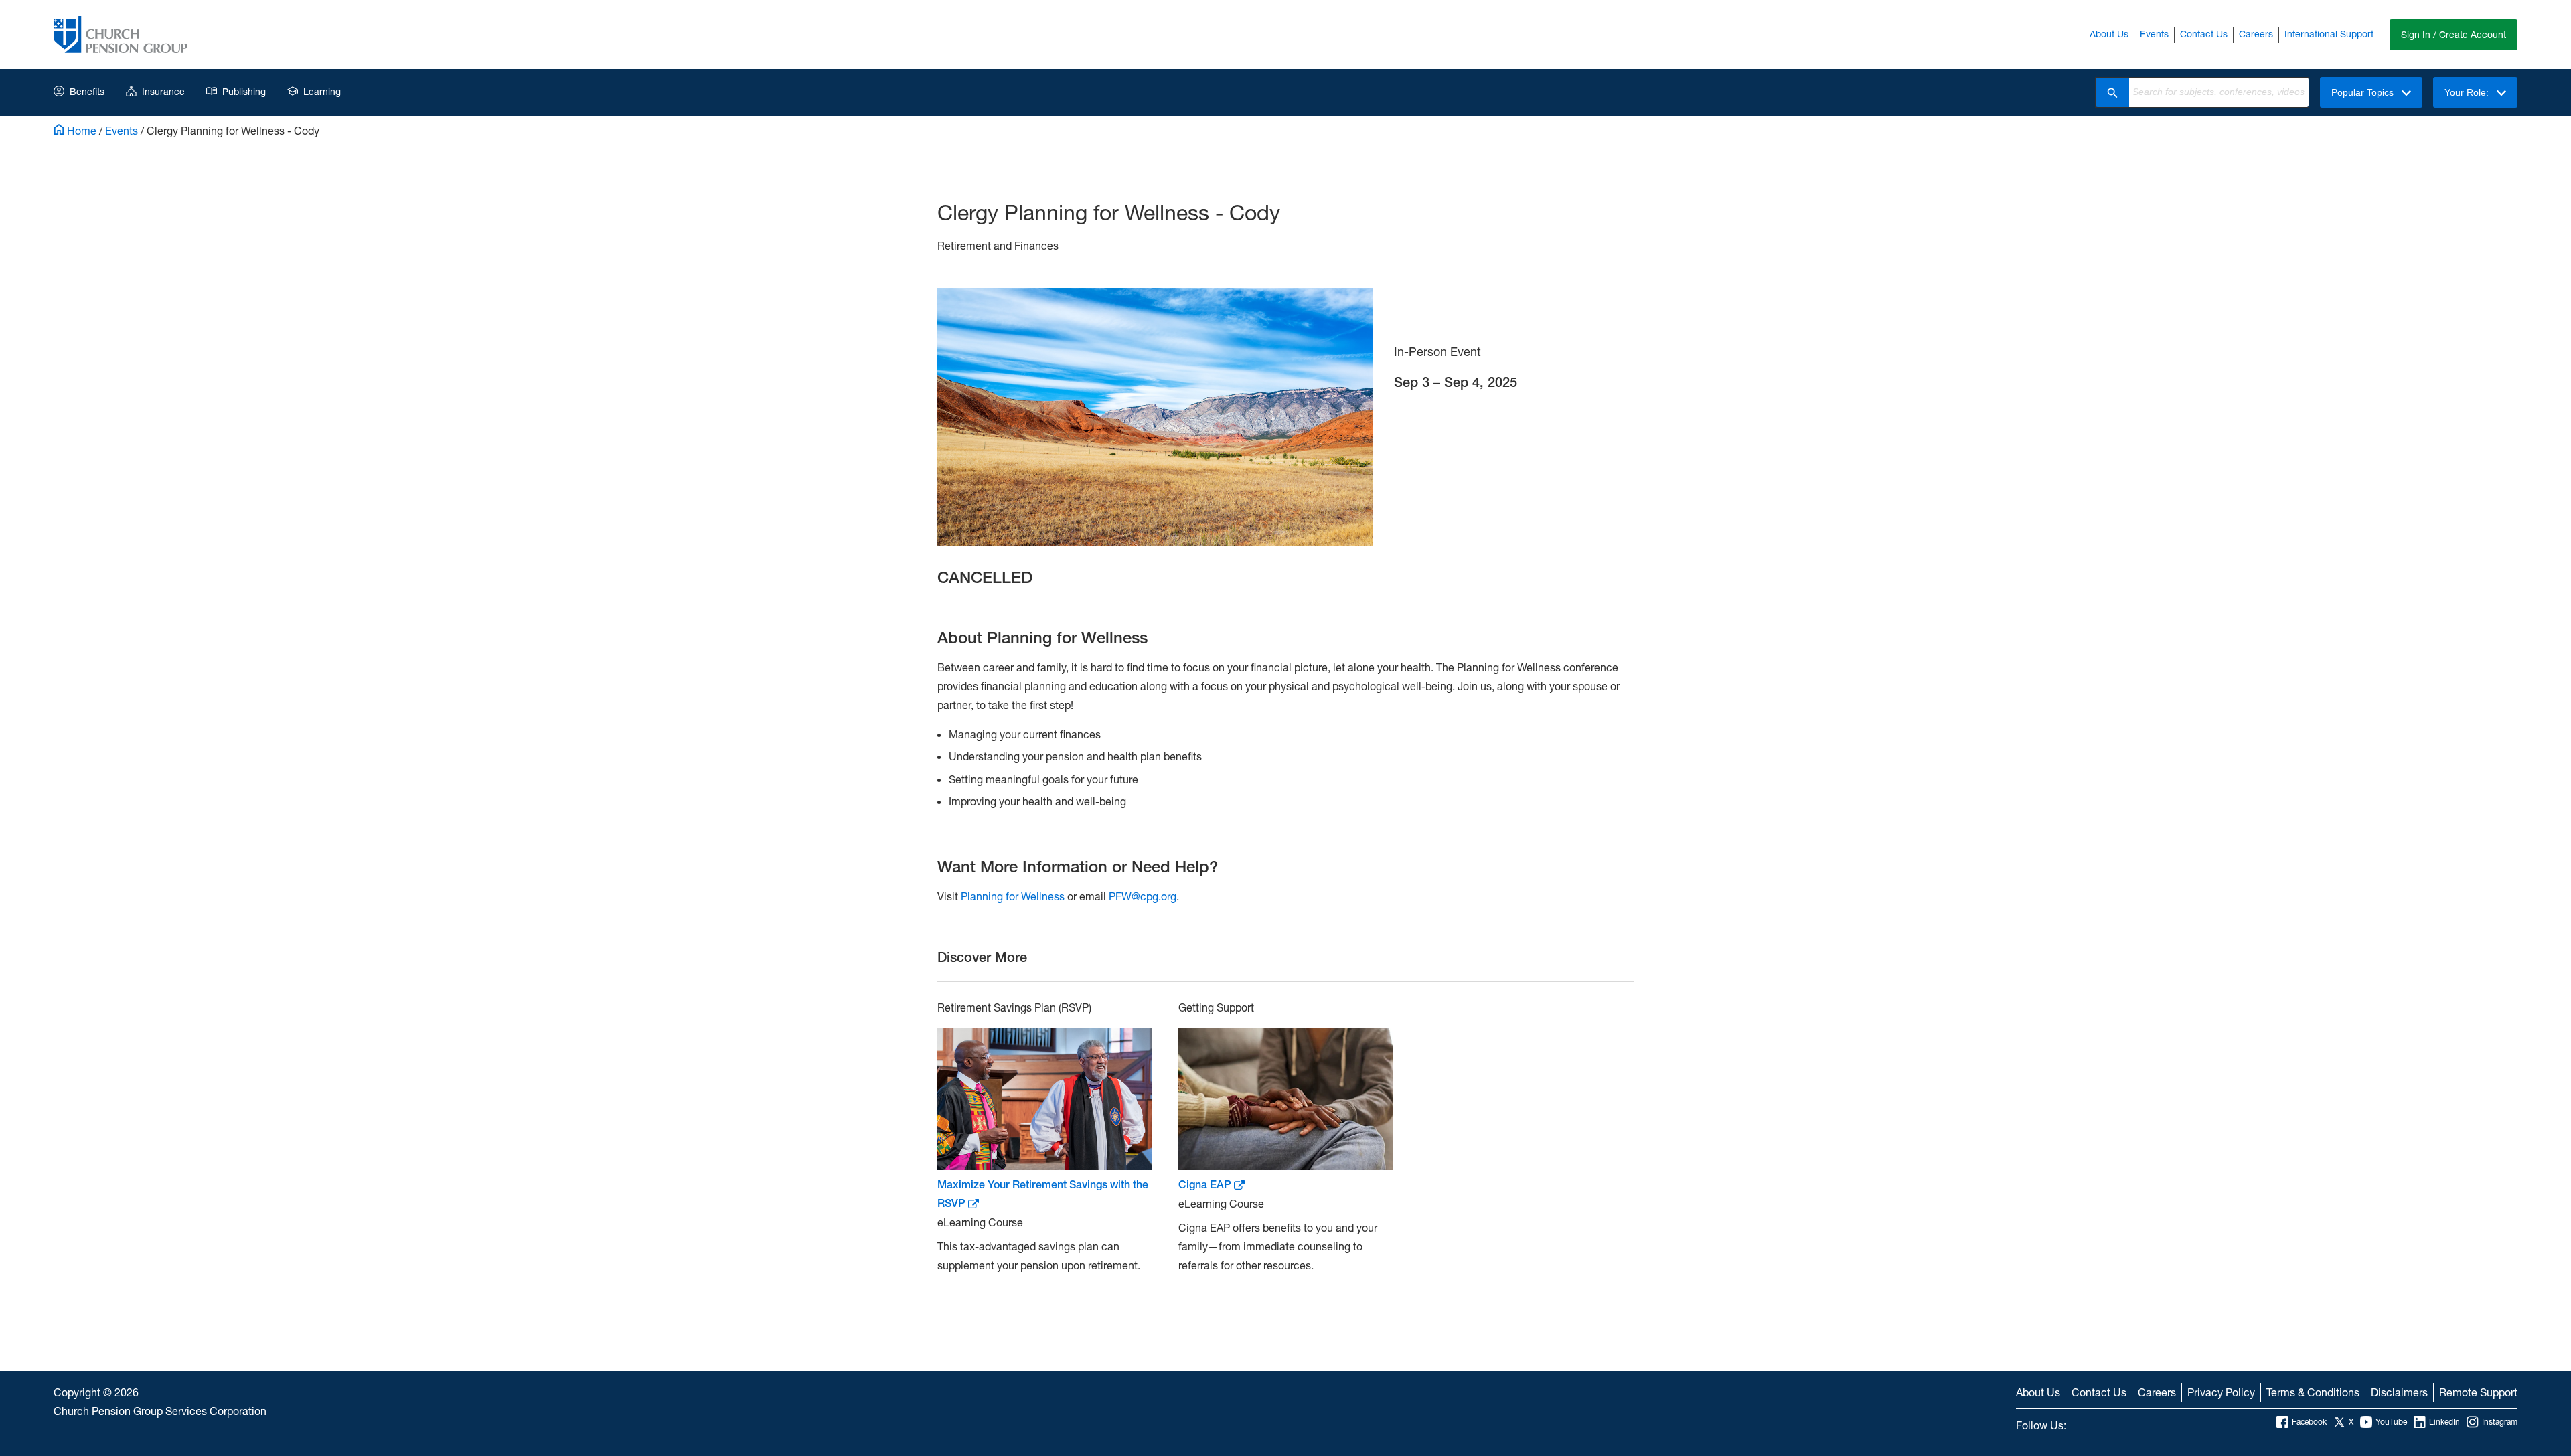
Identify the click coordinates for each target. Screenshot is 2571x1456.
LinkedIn (2444, 1422)
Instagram (2500, 1422)
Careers (2256, 34)
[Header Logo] (121, 34)
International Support (2329, 34)
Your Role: (2468, 92)
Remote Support (2478, 1392)
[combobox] (2219, 92)
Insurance (163, 91)
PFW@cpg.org (1143, 896)
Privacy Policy (2221, 1392)
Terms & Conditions (2313, 1392)
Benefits (87, 91)
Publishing (244, 91)
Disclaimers (2399, 1392)
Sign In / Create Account (2453, 34)
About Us (2109, 34)
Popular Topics (2364, 92)
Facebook (2309, 1422)
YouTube (2391, 1422)
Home (80, 130)
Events (2154, 34)
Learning (322, 91)
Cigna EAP (1206, 1185)
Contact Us (2204, 34)
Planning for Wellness (1013, 896)
